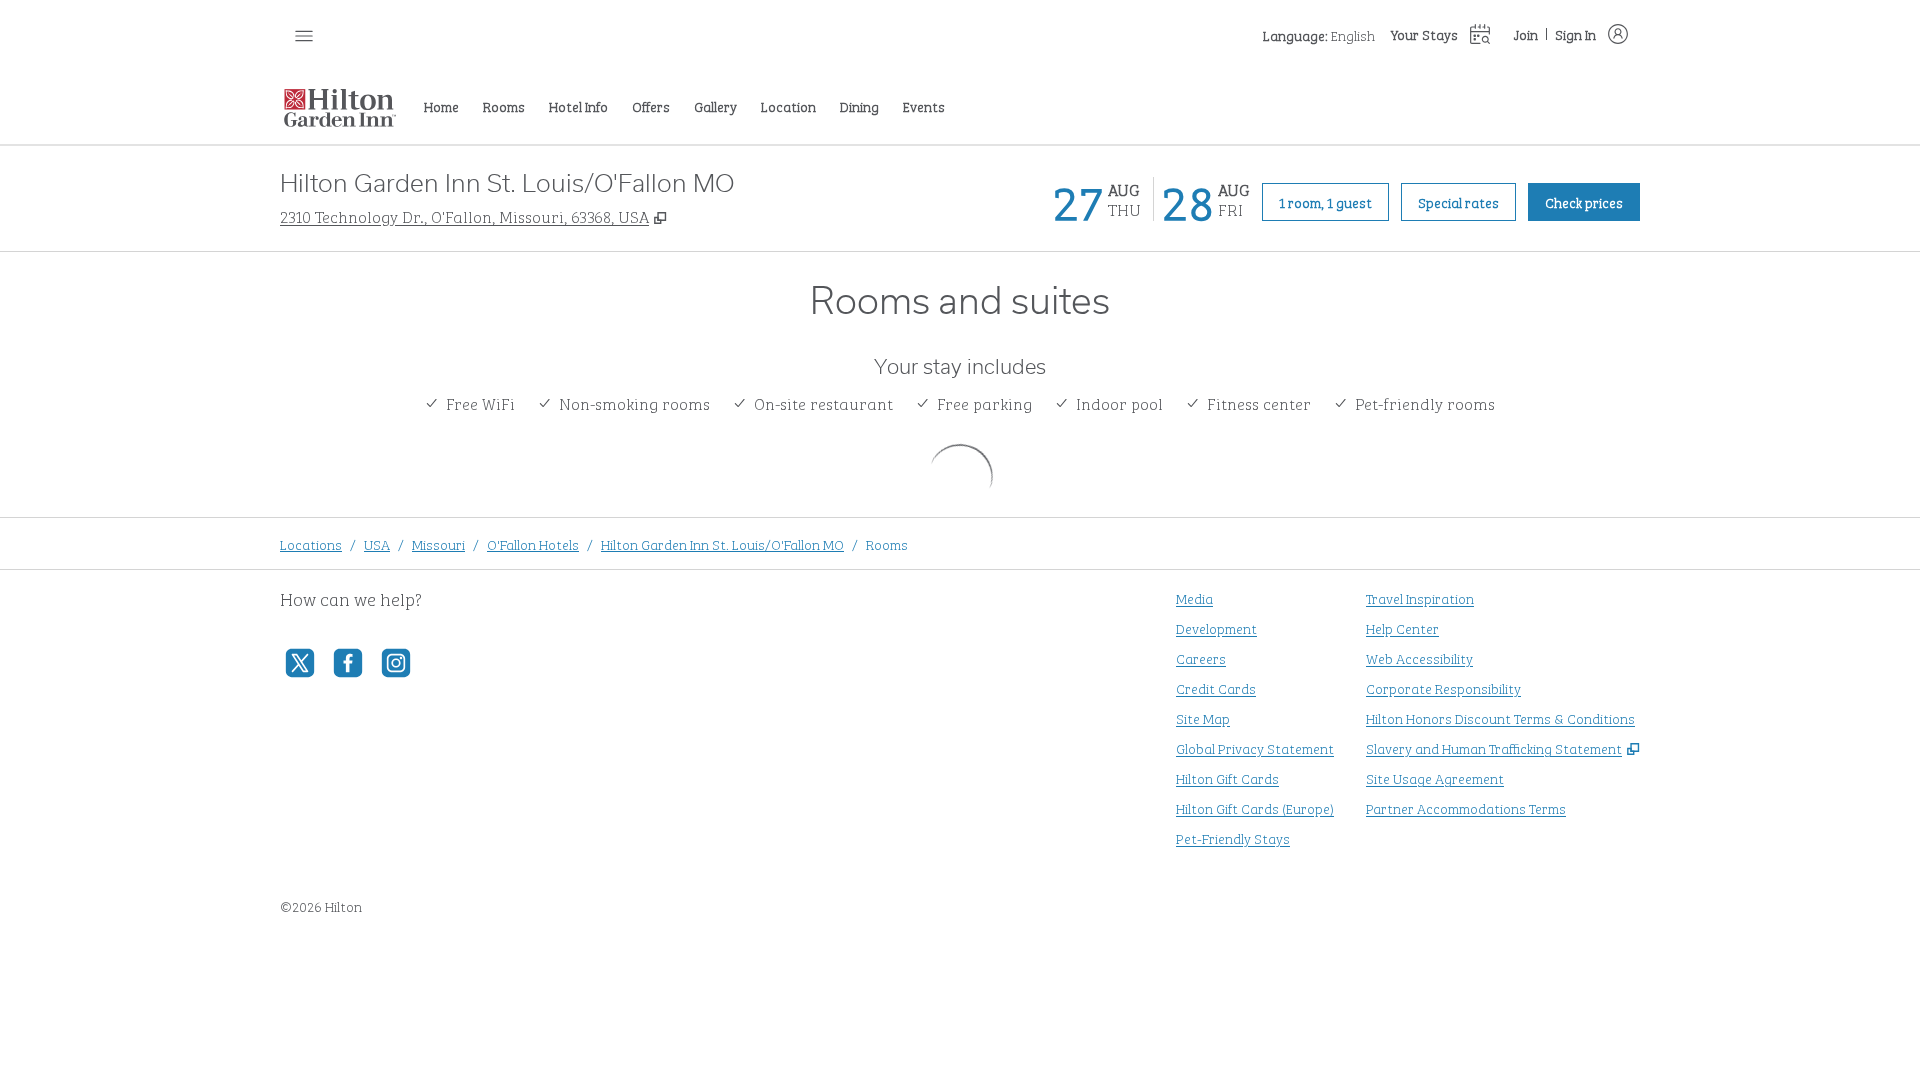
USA (377, 543)
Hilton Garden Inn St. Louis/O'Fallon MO (722, 543)
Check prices (1592, 201)
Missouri (438, 543)
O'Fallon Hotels (533, 543)
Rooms (887, 543)
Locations (311, 543)
